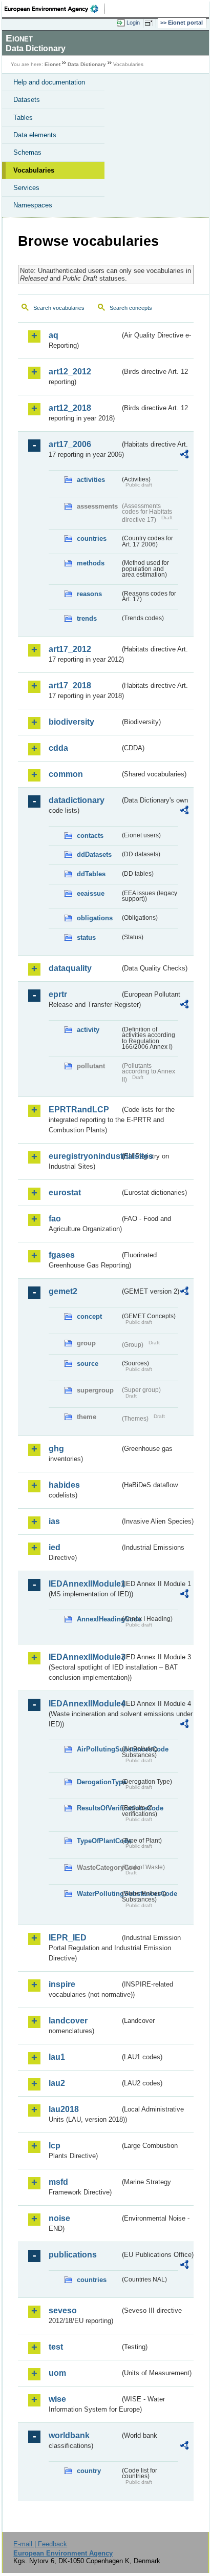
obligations (95, 918)
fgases (62, 1255)
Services (26, 188)
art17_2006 (70, 444)
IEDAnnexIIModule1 (84, 1584)
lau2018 (64, 2109)
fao (55, 1219)
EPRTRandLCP (79, 1110)
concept (89, 1316)
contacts (90, 836)
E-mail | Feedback (40, 2544)
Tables (23, 118)
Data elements (35, 135)
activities (91, 480)
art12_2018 (70, 408)
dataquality (70, 968)
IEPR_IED (68, 1938)
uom (57, 2373)
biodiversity (71, 722)
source (88, 1364)
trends (87, 618)
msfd (58, 2182)
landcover (68, 2021)
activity (88, 1030)
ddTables (91, 874)
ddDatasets (94, 854)
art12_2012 (70, 372)
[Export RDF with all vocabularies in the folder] (184, 456)
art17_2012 (70, 649)
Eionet (52, 64)
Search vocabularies (59, 308)
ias (54, 1521)
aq (54, 335)
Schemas (27, 152)
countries (92, 539)
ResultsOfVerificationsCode (98, 1808)
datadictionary (77, 800)
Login (133, 23)
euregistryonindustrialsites (84, 1156)
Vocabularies (34, 170)
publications (73, 2255)
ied (55, 1547)
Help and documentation (49, 82)
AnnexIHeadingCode (98, 1619)
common (66, 774)
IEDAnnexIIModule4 (84, 1704)
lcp (55, 2146)
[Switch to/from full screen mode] (151, 23)
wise (57, 2399)
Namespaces (33, 205)
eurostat (65, 1192)
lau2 (57, 2083)
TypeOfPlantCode (98, 1841)
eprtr (58, 994)
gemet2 (63, 1291)
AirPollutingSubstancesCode (98, 1749)
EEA (55, 9)
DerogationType (98, 1782)
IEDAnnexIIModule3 (84, 1657)
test (56, 2347)
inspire (62, 1984)
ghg (56, 1449)
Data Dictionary (87, 64)
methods (91, 563)
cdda (58, 748)
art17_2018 (70, 685)
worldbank (69, 2435)
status (86, 937)
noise (59, 2218)
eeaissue (91, 893)
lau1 (57, 2057)
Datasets (27, 100)
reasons (89, 594)
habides (64, 1485)
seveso (63, 2310)
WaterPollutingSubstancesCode (98, 1894)
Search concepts (131, 308)
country (89, 2471)
